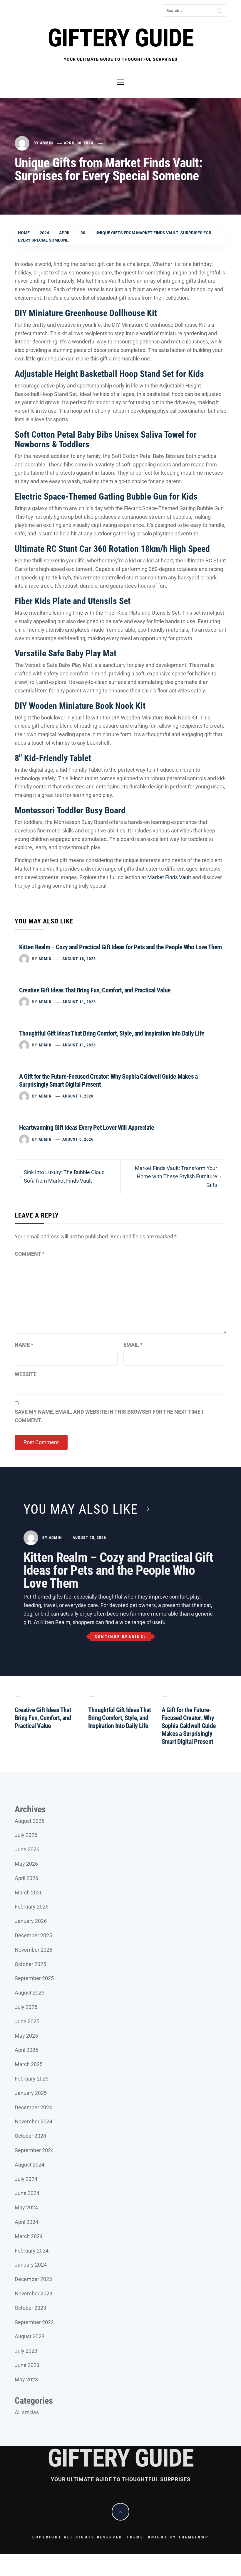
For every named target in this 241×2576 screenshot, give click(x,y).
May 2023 (26, 2379)
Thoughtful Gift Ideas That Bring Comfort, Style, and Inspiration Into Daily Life (112, 1033)
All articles (27, 2412)
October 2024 (30, 2136)
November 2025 (34, 1950)
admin (47, 143)
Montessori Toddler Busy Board (70, 810)
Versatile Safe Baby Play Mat (66, 653)
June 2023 (27, 2365)
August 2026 (30, 1821)
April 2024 (26, 2222)
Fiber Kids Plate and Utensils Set (73, 601)
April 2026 (26, 1878)
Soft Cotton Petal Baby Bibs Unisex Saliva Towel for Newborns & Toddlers (106, 439)
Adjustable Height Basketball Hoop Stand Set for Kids (109, 374)
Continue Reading (119, 1637)
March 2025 (29, 2064)
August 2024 (30, 2165)
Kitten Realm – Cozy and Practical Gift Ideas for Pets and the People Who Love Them (120, 947)
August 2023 (30, 2336)
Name (24, 1345)
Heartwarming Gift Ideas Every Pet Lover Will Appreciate (87, 1128)
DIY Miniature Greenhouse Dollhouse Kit (86, 313)
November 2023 (34, 2293)
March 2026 (29, 1893)
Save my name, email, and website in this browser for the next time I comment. (109, 1416)
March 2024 (29, 2236)
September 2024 (34, 2150)
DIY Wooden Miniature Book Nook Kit (80, 706)
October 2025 (30, 1964)
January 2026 (31, 1921)
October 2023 (30, 2308)
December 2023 (33, 2279)
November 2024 (34, 2121)
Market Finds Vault (169, 877)
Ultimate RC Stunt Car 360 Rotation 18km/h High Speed (112, 549)
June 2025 (27, 2021)
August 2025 (30, 1993)
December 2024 (33, 2107)
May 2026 (26, 1864)
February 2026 (32, 1907)
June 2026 (27, 1849)
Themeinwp (194, 2537)
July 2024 (26, 2179)
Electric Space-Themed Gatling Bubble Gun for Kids (106, 497)
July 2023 (26, 2351)
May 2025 (26, 2036)
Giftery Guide (120, 38)
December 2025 (33, 1935)
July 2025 (26, 2007)
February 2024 (32, 2251)
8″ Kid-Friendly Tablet (53, 758)
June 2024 (27, 2193)
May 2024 (26, 2207)
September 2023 (34, 2322)
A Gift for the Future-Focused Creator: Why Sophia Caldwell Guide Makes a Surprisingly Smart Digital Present (189, 1726)
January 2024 (31, 2265)
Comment (30, 1254)
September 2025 (34, 1978)
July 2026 (26, 1835)
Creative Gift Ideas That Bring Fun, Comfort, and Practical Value (95, 990)
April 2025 (26, 2050)
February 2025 (32, 2079)
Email (133, 1345)
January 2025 (31, 2093)
